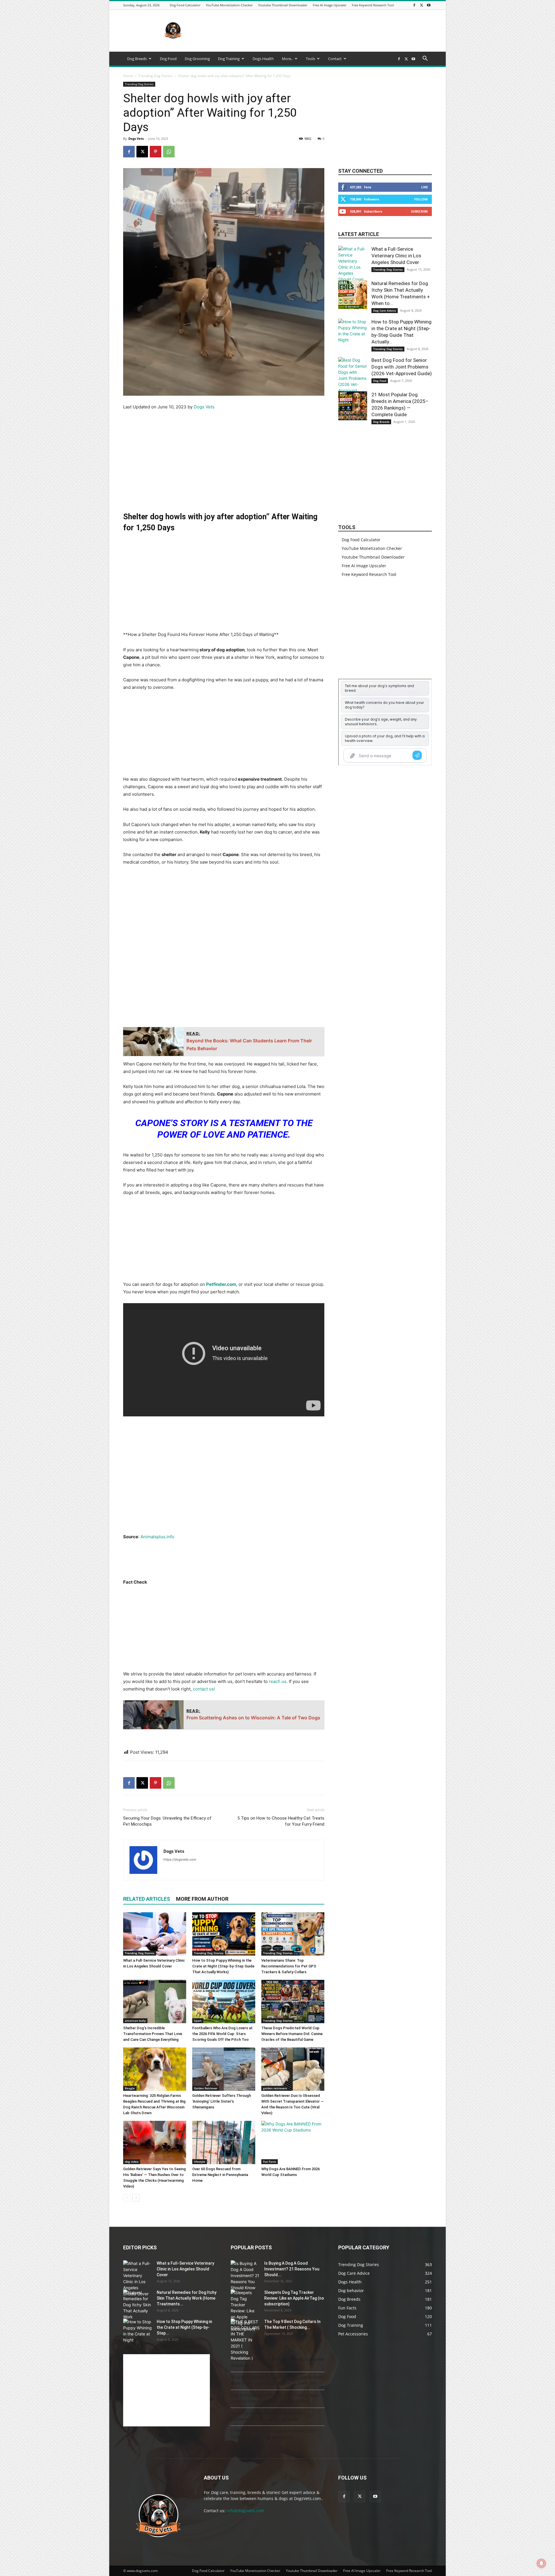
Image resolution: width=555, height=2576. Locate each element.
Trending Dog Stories (156, 76)
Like (424, 187)
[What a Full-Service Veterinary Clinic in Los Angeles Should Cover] (155, 1934)
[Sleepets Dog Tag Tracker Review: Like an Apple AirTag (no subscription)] (245, 2311)
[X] (421, 5)
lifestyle (200, 2162)
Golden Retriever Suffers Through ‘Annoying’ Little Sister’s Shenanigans (222, 2101)
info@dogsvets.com (245, 2511)
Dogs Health (263, 59)
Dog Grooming (197, 59)
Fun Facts (270, 2162)
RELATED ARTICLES (147, 1899)
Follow (421, 199)
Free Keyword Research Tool (373, 5)
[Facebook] (414, 5)
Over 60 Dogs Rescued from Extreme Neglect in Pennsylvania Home (220, 2175)
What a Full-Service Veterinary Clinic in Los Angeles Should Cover (396, 256)
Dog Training (229, 59)
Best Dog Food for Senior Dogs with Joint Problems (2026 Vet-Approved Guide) (402, 367)
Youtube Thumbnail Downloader (283, 5)
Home (128, 76)
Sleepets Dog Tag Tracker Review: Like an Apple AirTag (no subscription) (294, 2298)
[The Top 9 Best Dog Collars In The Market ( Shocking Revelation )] (245, 2340)
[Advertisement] (327, 31)
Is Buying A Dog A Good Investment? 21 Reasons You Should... (292, 2269)
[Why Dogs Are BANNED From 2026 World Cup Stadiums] (293, 2142)
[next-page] (136, 2198)
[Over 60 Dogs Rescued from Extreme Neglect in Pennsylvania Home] (224, 2142)
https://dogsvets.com (180, 1859)
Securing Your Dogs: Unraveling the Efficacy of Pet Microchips (167, 1821)
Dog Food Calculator (185, 5)
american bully (135, 2021)
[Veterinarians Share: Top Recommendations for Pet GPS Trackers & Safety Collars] (293, 1934)
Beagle (130, 2088)
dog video (132, 2162)
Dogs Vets (136, 138)
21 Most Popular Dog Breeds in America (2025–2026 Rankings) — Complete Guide (274, 2434)
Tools (310, 59)
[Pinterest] (156, 152)
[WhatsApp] (169, 152)
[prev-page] (127, 2198)
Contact (335, 59)
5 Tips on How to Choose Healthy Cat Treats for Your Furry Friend (281, 1821)
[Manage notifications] (541, 2563)
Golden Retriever (206, 2088)
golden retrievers (275, 2088)
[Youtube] (429, 5)
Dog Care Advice (385, 310)
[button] (425, 59)
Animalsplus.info (157, 1537)
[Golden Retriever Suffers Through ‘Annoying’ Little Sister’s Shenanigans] (224, 2069)
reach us (278, 1681)
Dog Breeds (137, 59)
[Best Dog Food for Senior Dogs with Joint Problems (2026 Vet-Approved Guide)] (353, 378)
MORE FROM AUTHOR (202, 1899)
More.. (287, 59)
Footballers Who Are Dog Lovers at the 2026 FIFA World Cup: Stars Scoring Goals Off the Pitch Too (222, 2034)
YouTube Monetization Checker (229, 5)
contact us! (204, 1689)
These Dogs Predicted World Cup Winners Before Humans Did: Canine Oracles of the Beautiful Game (292, 2034)
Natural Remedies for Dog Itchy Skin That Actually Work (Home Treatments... (187, 2298)
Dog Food (168, 59)
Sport (198, 2021)
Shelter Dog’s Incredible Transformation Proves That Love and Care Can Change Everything (153, 2034)
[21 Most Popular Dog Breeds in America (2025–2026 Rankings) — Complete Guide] (353, 406)
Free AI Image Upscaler (330, 5)
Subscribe (419, 211)
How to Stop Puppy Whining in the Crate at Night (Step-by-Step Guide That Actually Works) (223, 1966)
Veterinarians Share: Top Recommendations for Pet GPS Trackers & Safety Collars (289, 1966)
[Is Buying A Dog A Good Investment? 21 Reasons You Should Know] (245, 2275)
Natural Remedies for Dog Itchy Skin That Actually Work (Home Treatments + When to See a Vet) (277, 2380)
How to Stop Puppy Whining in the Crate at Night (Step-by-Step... (184, 2327)
